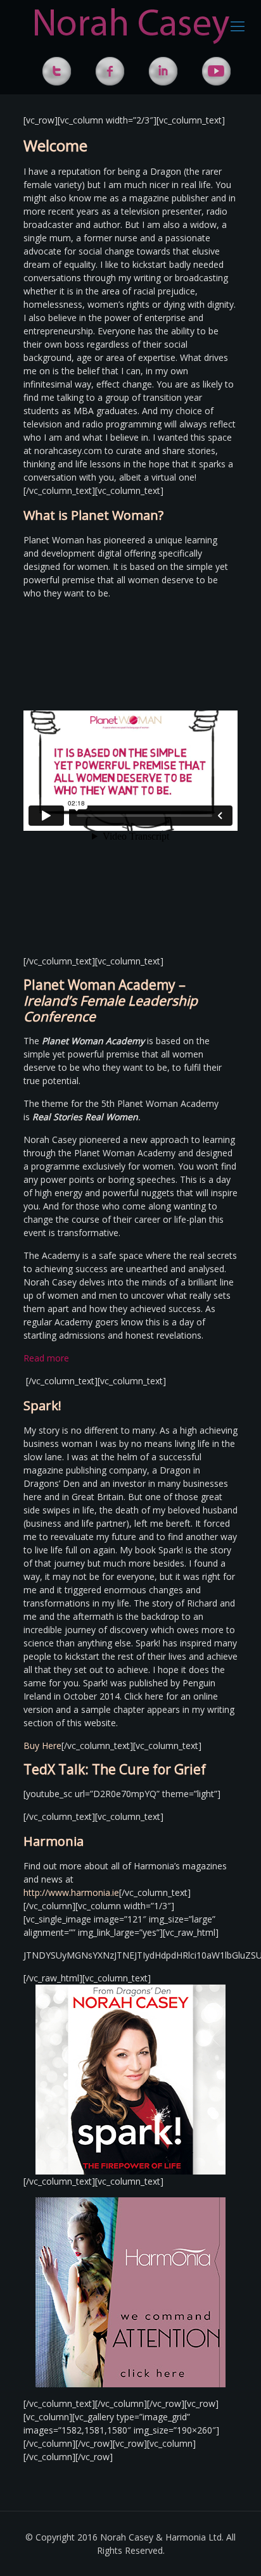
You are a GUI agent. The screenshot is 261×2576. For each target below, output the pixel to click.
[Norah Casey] (132, 25)
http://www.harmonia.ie (71, 1892)
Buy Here (42, 1746)
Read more (46, 1358)
